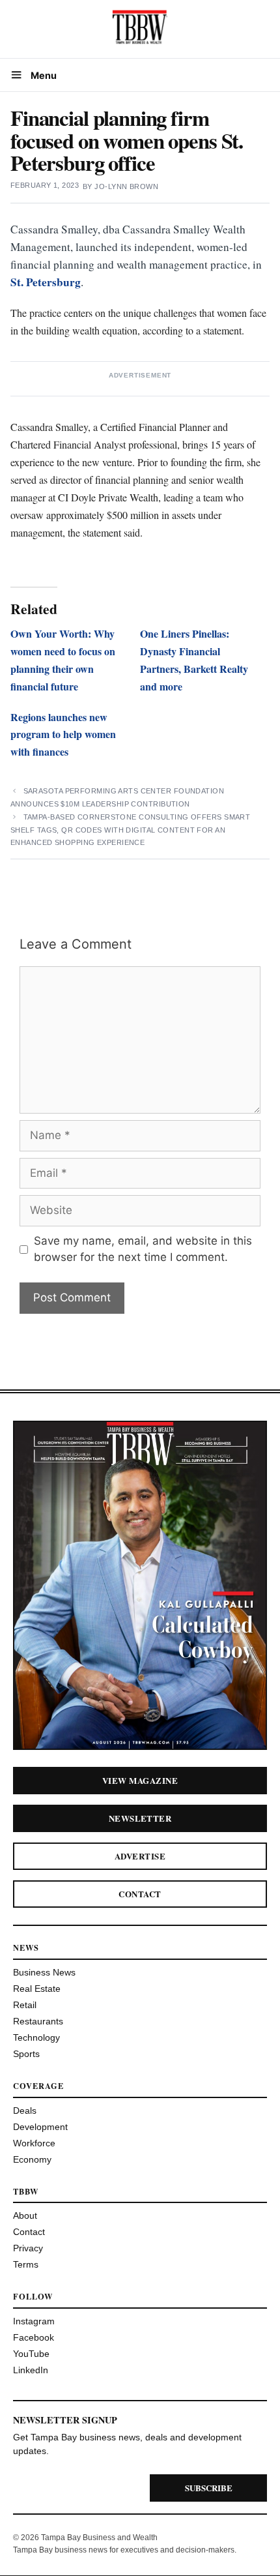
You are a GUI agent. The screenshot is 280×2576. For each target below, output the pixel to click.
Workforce (34, 2143)
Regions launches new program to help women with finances (63, 734)
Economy (32, 2159)
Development (40, 2127)
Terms (26, 2264)
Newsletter (140, 1818)
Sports (26, 2054)
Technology (36, 2037)
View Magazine (140, 1780)
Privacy (28, 2248)
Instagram (34, 2321)
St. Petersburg (46, 282)
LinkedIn (31, 2370)
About (25, 2215)
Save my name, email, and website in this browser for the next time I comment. (143, 1249)
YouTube (31, 2354)
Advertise (140, 1856)
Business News (44, 1972)
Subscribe (209, 2488)
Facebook (34, 2337)
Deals (25, 2110)
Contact (140, 1894)
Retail (25, 2005)
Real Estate (37, 1989)
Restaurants (38, 2021)
